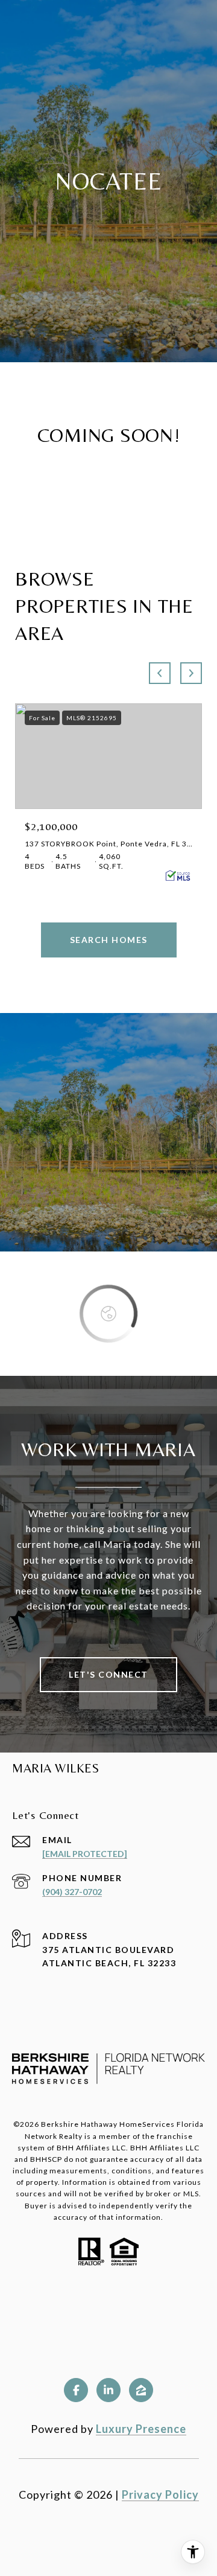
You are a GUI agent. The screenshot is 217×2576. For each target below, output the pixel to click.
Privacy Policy (160, 2495)
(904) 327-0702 (72, 1892)
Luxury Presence (141, 2429)
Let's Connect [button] (108, 1674)
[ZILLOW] (141, 2390)
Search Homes (109, 940)
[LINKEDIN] (108, 2390)
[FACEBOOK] (76, 2390)
